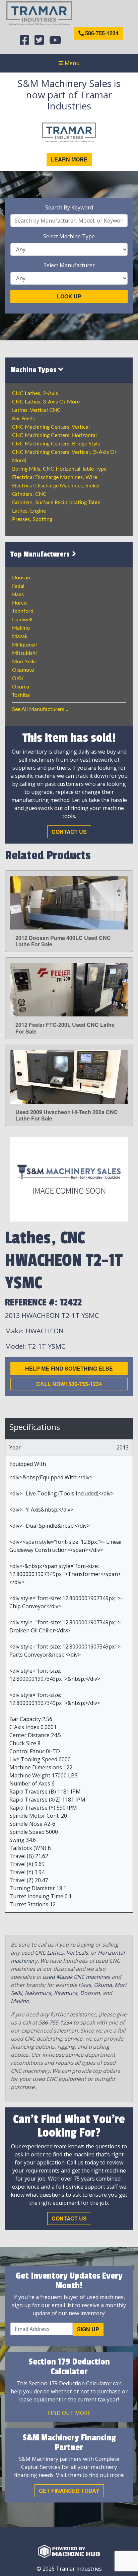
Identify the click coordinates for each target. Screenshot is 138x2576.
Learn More (69, 159)
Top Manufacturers (41, 554)
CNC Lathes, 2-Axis (35, 393)
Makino (21, 628)
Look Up (69, 296)
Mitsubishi (24, 653)
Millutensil (24, 645)
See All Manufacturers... (40, 709)
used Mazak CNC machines (76, 1977)
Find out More (69, 2413)
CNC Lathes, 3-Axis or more (46, 402)
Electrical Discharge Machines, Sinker (56, 486)
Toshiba (21, 695)
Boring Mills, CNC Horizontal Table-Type (59, 469)
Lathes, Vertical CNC (36, 410)
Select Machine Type (69, 236)
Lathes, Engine (29, 511)
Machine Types (34, 370)
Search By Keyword (69, 207)
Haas (18, 594)
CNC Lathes (49, 1953)
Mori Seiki (24, 662)
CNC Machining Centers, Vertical (51, 427)
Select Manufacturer (69, 265)
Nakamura (38, 1993)
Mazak (20, 636)
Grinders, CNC (29, 494)
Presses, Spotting (32, 519)
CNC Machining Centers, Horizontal (54, 435)
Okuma (21, 687)
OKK (18, 678)
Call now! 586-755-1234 (69, 1384)
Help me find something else (69, 1368)
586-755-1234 (101, 33)
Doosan (21, 578)
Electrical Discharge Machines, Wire (55, 477)
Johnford (23, 611)
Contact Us (69, 832)
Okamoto (23, 670)
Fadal (18, 586)
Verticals (77, 1953)
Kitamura (66, 1993)
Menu (71, 63)
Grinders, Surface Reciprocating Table (56, 503)
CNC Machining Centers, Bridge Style (56, 444)
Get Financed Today (69, 2491)
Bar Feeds (23, 419)
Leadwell (22, 620)
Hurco (19, 603)
